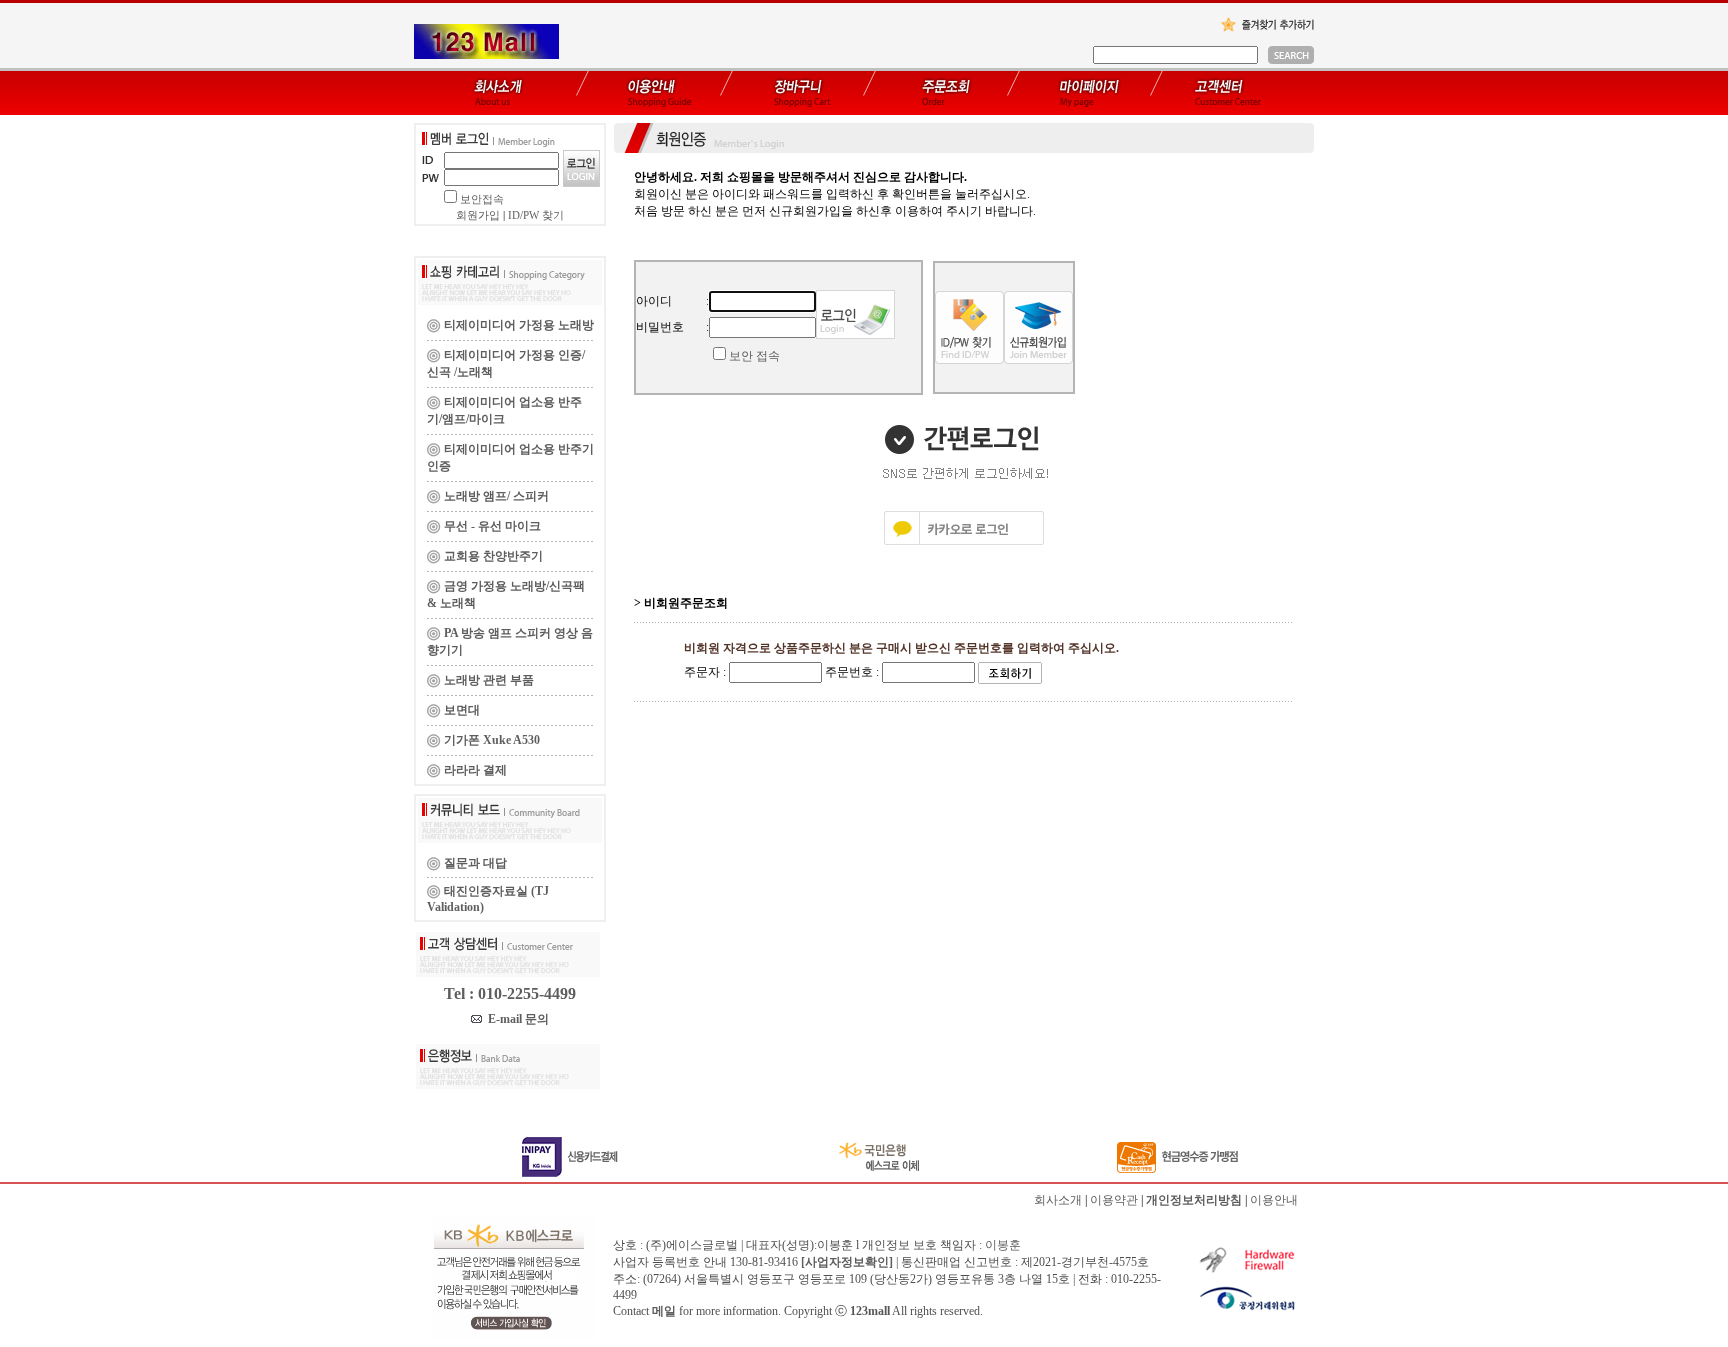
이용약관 (1114, 1200)
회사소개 (1058, 1200)
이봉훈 (1003, 1245)
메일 (664, 1311)
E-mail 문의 (515, 1019)
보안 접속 (754, 356)
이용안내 (1274, 1200)
